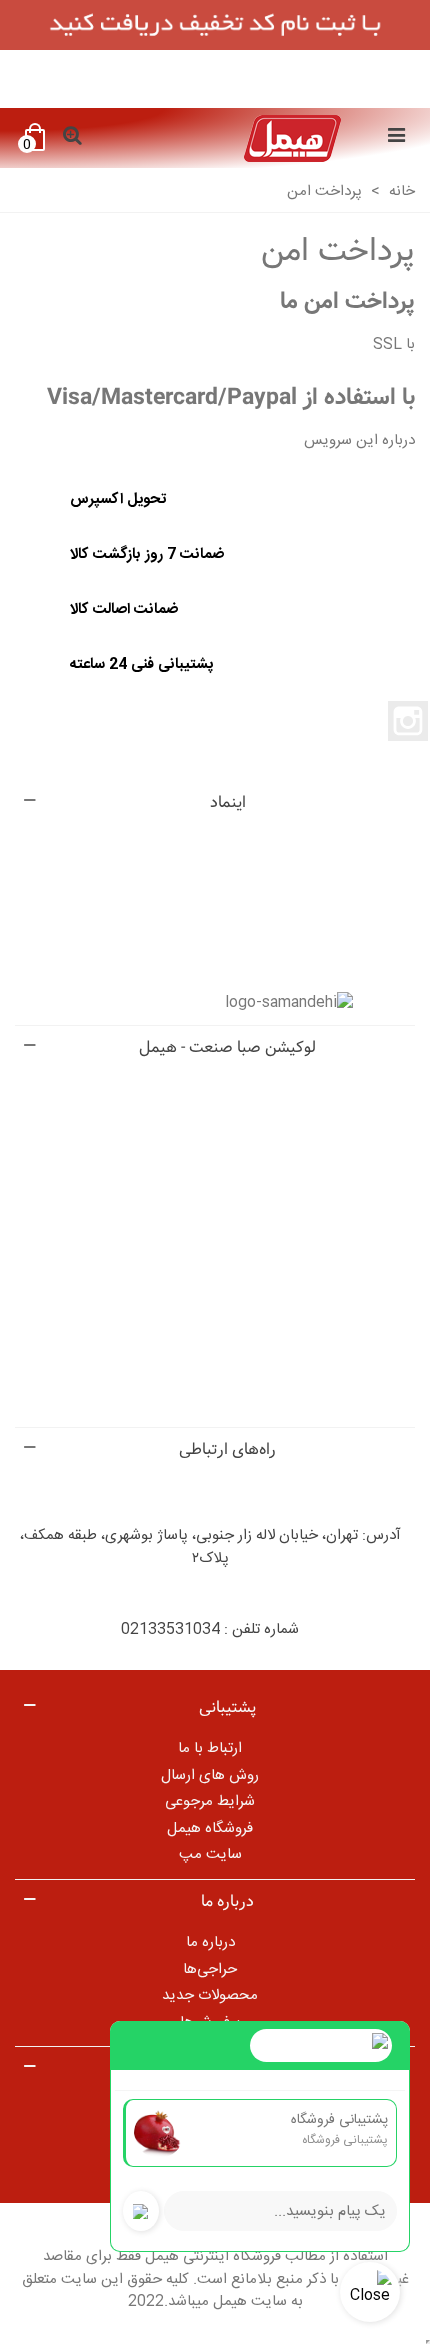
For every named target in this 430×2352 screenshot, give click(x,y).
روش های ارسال (210, 1775)
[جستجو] (72, 138)
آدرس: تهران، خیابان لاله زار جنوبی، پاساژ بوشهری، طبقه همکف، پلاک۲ (210, 1547)
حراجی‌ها (210, 1969)
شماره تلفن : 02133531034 (210, 1629)
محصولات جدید (210, 1995)
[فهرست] (396, 138)
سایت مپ (210, 1854)
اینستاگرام (408, 721)
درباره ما (210, 1942)
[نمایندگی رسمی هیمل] (234, 138)
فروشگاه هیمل (210, 1828)
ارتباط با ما (210, 1748)
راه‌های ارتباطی (227, 1450)
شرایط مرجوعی (210, 1801)
